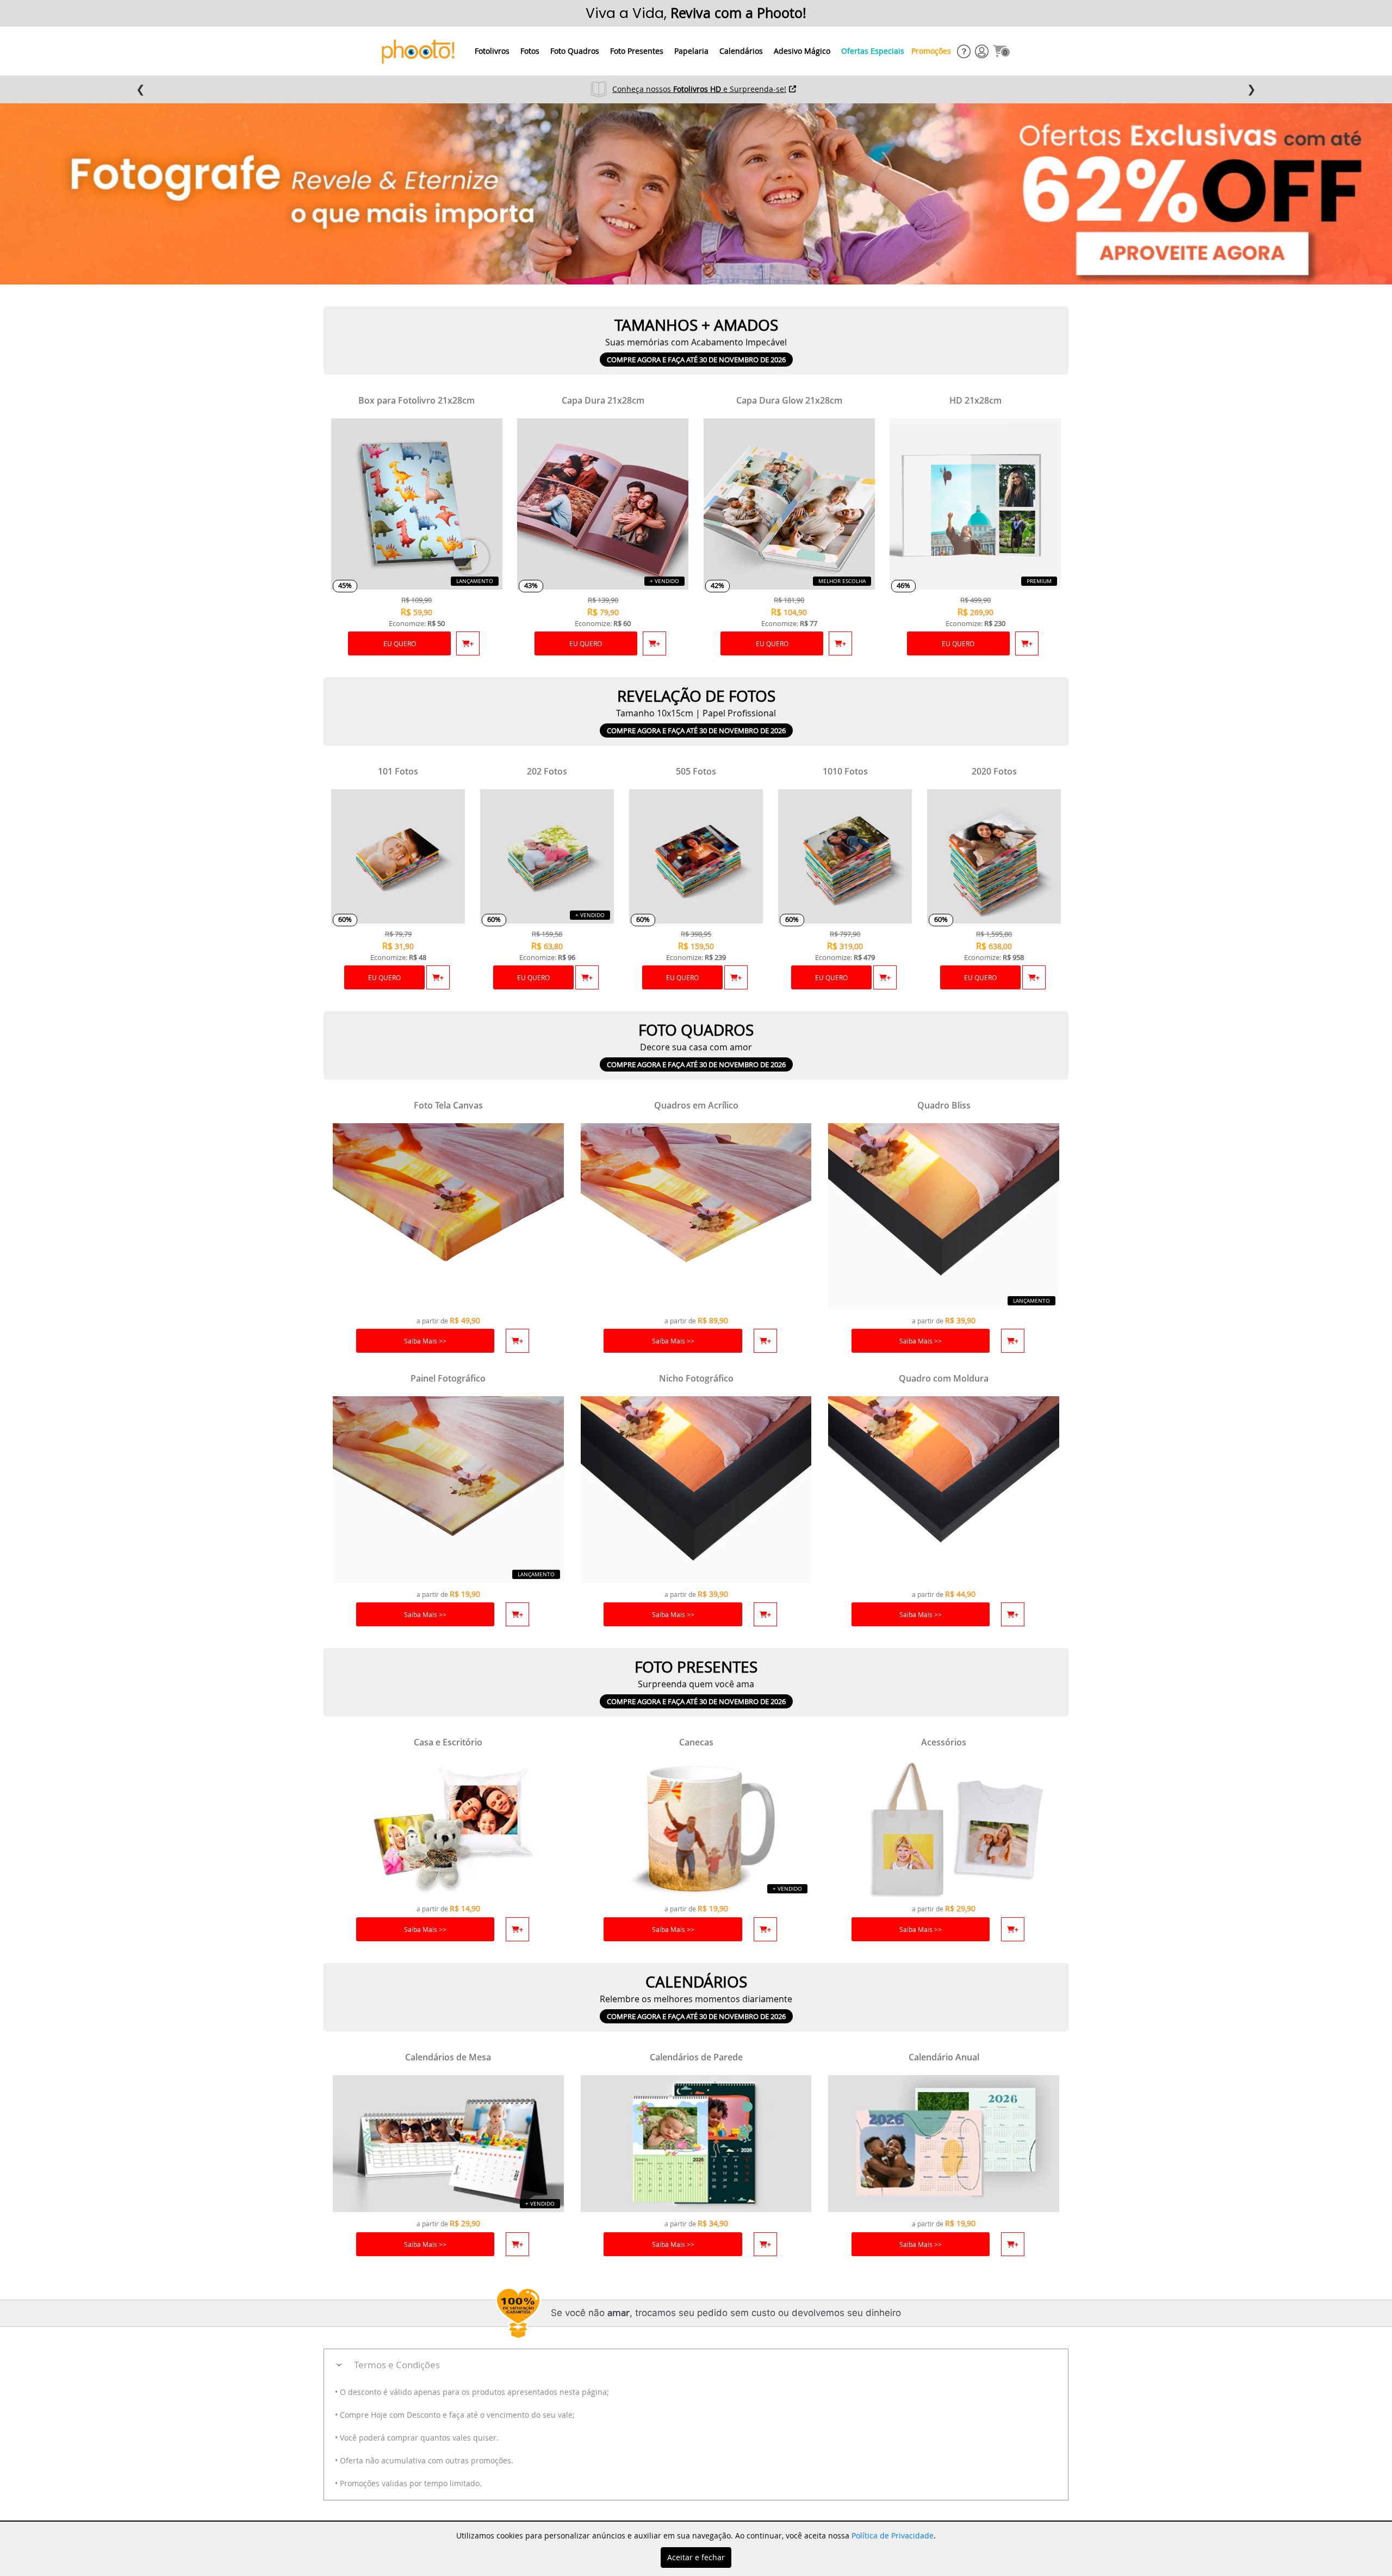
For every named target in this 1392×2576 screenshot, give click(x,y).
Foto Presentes (637, 51)
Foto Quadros (575, 51)
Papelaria (691, 51)
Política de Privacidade (893, 2535)
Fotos (530, 51)
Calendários (741, 51)
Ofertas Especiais (873, 51)
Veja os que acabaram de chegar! (700, 89)
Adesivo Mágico (802, 51)
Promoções (931, 51)
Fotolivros (492, 51)
